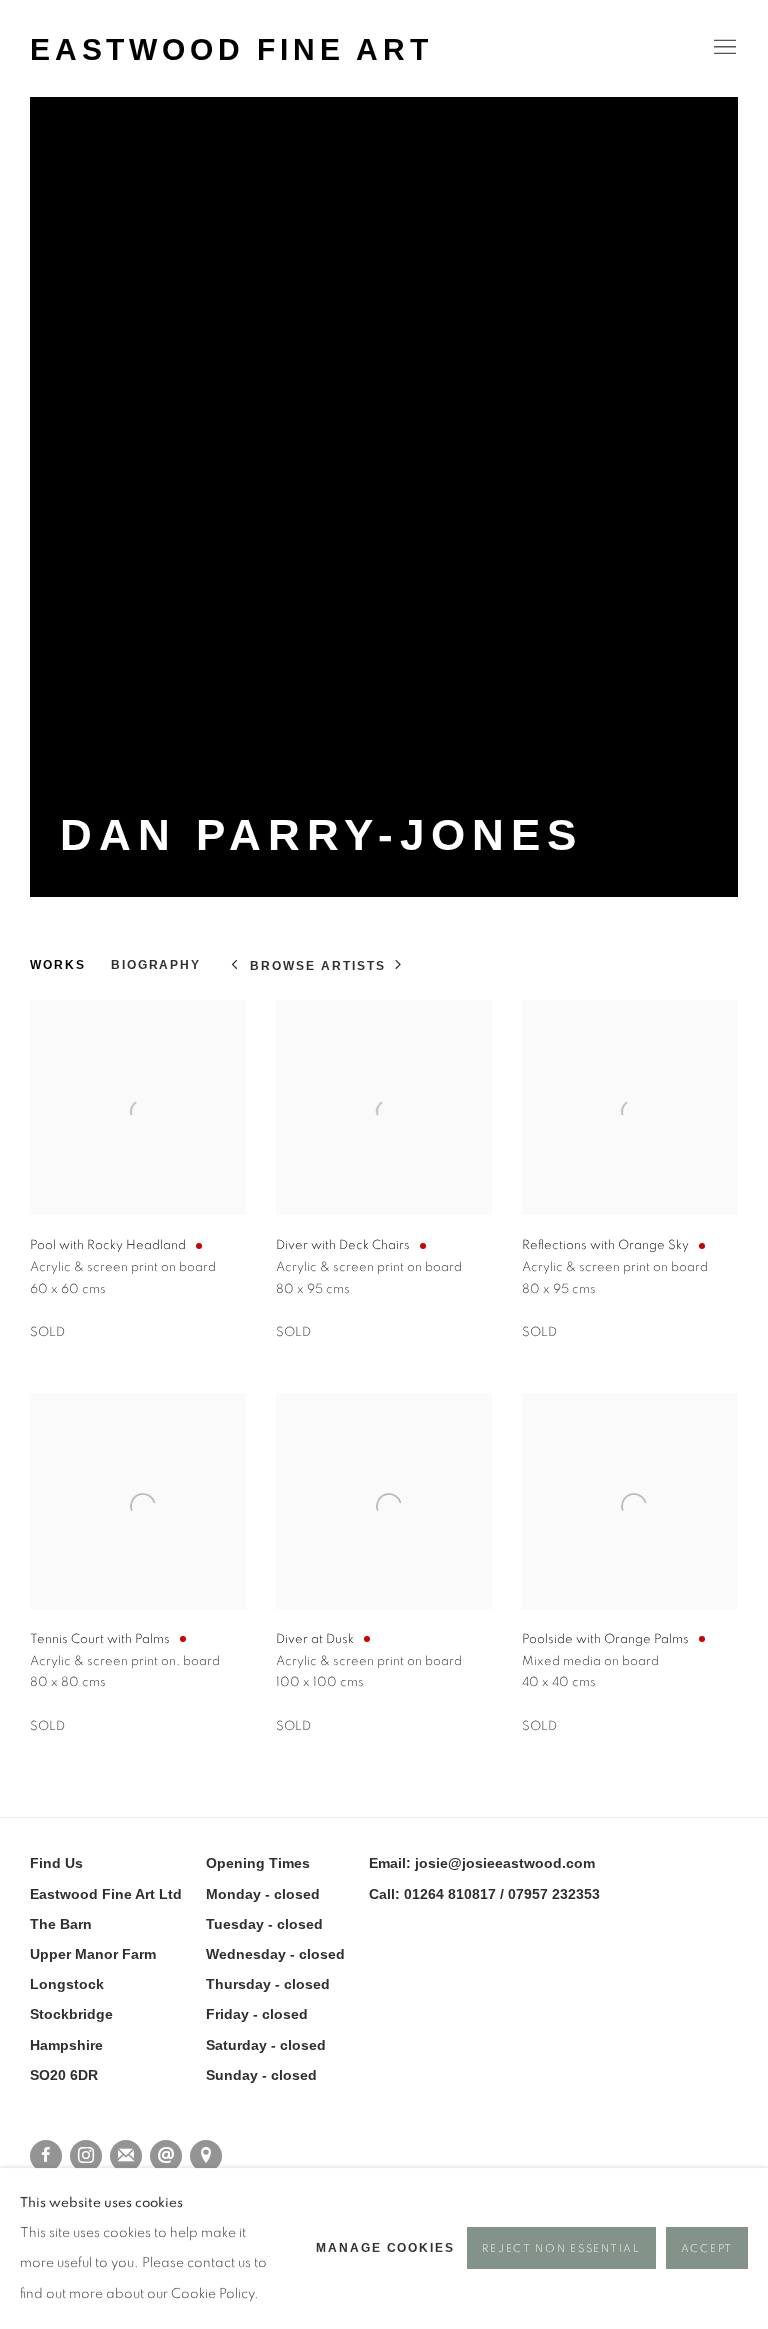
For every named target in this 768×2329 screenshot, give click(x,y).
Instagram (86, 2156)
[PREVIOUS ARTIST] (235, 966)
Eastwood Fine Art (231, 49)
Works (58, 965)
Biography (156, 965)
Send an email (166, 2156)
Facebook (46, 2156)
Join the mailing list (126, 2156)
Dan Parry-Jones (321, 834)
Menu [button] (723, 48)
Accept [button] (707, 2249)
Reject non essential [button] (561, 2249)
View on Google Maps (206, 2156)
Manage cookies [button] (385, 2248)
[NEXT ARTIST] (399, 966)
